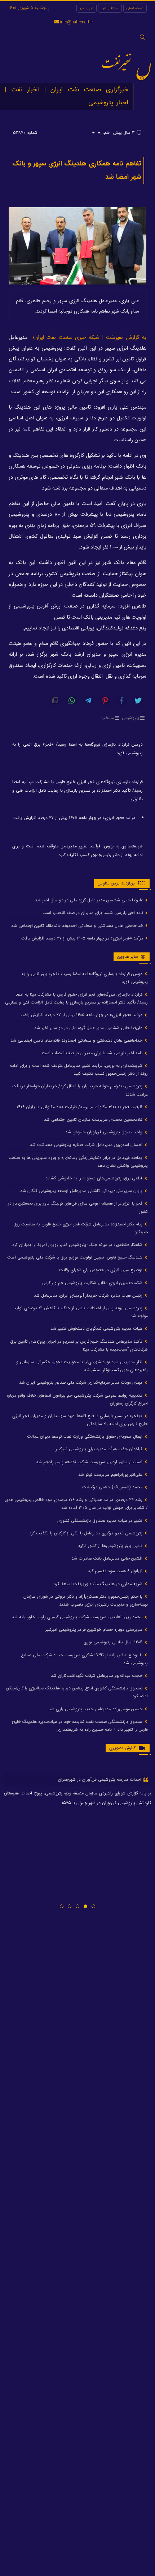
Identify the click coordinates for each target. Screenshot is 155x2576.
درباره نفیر (87, 8)
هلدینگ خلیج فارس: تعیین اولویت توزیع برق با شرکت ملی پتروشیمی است (76, 1257)
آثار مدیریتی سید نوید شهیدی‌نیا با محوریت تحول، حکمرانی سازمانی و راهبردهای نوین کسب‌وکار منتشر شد (82, 1366)
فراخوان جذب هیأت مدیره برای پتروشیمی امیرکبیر (100, 1449)
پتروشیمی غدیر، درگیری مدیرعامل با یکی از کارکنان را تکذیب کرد (87, 1533)
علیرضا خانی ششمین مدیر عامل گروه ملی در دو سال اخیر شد (90, 900)
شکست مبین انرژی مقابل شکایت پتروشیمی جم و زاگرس (93, 1283)
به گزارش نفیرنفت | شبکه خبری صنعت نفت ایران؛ (90, 338)
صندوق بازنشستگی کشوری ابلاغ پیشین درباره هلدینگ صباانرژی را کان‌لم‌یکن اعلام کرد (77, 1692)
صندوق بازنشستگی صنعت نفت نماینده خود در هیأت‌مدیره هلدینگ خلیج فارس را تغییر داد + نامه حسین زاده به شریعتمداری (80, 1726)
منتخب (108, 718)
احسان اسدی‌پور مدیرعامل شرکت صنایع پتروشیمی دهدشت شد (87, 1145)
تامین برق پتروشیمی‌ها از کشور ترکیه (111, 1546)
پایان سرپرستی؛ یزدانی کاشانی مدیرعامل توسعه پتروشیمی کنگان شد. (81, 1191)
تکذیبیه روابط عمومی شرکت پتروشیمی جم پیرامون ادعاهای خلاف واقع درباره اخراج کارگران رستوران (77, 1399)
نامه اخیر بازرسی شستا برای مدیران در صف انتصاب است (94, 913)
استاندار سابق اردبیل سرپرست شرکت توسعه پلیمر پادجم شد (90, 1462)
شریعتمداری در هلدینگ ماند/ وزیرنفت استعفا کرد (99, 1584)
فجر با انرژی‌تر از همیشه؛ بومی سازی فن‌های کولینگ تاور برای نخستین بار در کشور (78, 1207)
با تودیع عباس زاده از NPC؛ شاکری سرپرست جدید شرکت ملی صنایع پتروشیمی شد (84, 1659)
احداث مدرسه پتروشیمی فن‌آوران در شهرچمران (100, 1779)
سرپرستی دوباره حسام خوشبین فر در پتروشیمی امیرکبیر (95, 1630)
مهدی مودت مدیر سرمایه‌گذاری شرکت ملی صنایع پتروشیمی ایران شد (81, 1382)
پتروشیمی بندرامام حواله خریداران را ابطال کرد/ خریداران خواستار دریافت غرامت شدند (80, 1090)
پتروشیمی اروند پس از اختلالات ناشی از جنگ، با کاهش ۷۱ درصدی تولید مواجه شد (81, 1312)
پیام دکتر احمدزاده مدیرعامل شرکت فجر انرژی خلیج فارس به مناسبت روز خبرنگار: (81, 1228)
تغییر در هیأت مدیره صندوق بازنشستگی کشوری (101, 1521)
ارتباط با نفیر (110, 8)
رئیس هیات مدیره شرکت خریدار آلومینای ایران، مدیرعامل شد (89, 1295)
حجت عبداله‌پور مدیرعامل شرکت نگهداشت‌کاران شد (97, 1676)
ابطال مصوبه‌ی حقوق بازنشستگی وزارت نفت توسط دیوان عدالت (85, 1436)
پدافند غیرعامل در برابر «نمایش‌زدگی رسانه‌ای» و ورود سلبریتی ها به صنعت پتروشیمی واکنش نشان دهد (78, 1162)
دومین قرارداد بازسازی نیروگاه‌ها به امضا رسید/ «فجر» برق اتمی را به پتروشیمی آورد (77, 749)
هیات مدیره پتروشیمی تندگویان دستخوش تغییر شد (97, 1328)
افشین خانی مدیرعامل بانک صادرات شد (108, 1558)
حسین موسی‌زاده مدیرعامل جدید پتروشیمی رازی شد (96, 1709)
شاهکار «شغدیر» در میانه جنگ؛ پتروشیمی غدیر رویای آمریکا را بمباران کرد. (77, 1245)
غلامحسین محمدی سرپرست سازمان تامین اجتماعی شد (94, 1119)
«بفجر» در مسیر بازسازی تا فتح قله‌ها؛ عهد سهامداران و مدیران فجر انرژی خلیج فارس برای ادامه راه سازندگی (80, 1420)
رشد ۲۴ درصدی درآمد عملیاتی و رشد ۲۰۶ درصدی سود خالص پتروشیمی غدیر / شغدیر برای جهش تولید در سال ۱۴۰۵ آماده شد (76, 1504)
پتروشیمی (130, 718)
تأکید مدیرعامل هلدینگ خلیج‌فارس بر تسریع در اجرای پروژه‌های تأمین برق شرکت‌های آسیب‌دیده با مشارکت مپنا (79, 1345)
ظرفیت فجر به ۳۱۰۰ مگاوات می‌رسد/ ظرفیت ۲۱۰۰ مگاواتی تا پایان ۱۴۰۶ (80, 1107)
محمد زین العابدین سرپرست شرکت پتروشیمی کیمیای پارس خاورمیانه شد (78, 1617)
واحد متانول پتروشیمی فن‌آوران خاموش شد (105, 1132)
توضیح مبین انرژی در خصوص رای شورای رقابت (101, 1270)
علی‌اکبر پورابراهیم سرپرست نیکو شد (111, 1474)
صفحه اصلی (135, 8)
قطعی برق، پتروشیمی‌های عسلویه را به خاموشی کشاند (95, 1178)
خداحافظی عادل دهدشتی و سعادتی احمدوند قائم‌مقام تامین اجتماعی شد (78, 926)
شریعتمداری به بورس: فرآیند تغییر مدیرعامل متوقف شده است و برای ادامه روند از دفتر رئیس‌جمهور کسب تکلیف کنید (77, 850)
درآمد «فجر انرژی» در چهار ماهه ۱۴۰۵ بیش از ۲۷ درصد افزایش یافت (74, 818)
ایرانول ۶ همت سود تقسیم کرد (116, 1571)
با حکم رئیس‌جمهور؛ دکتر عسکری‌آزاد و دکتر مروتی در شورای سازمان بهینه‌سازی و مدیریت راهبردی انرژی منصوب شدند (86, 1600)
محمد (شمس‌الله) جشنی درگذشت (113, 1487)
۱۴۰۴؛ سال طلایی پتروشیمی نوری (114, 1642)
